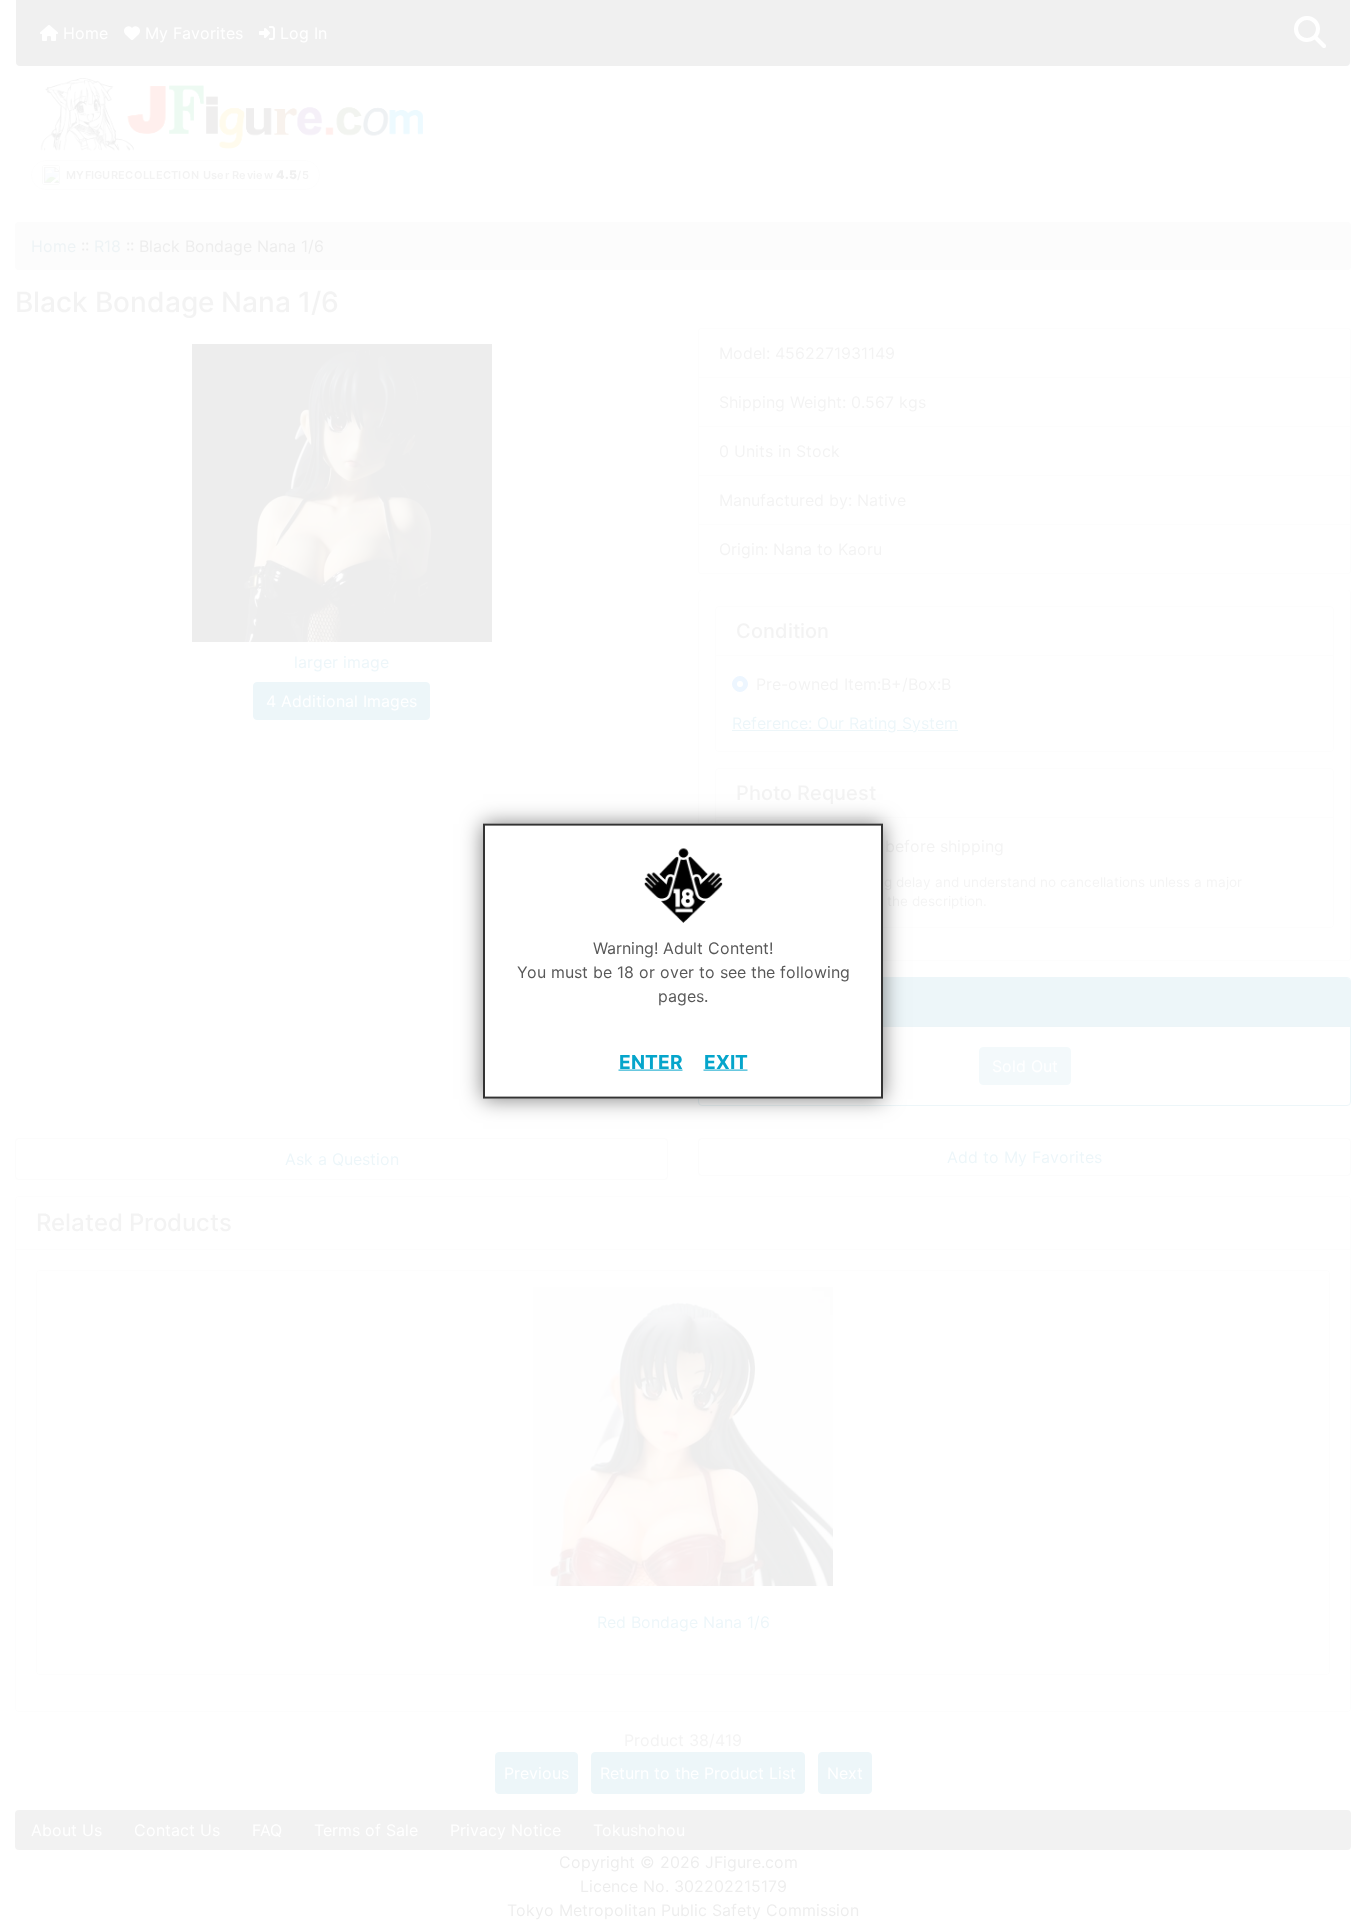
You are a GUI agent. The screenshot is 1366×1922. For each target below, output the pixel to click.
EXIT (726, 1062)
